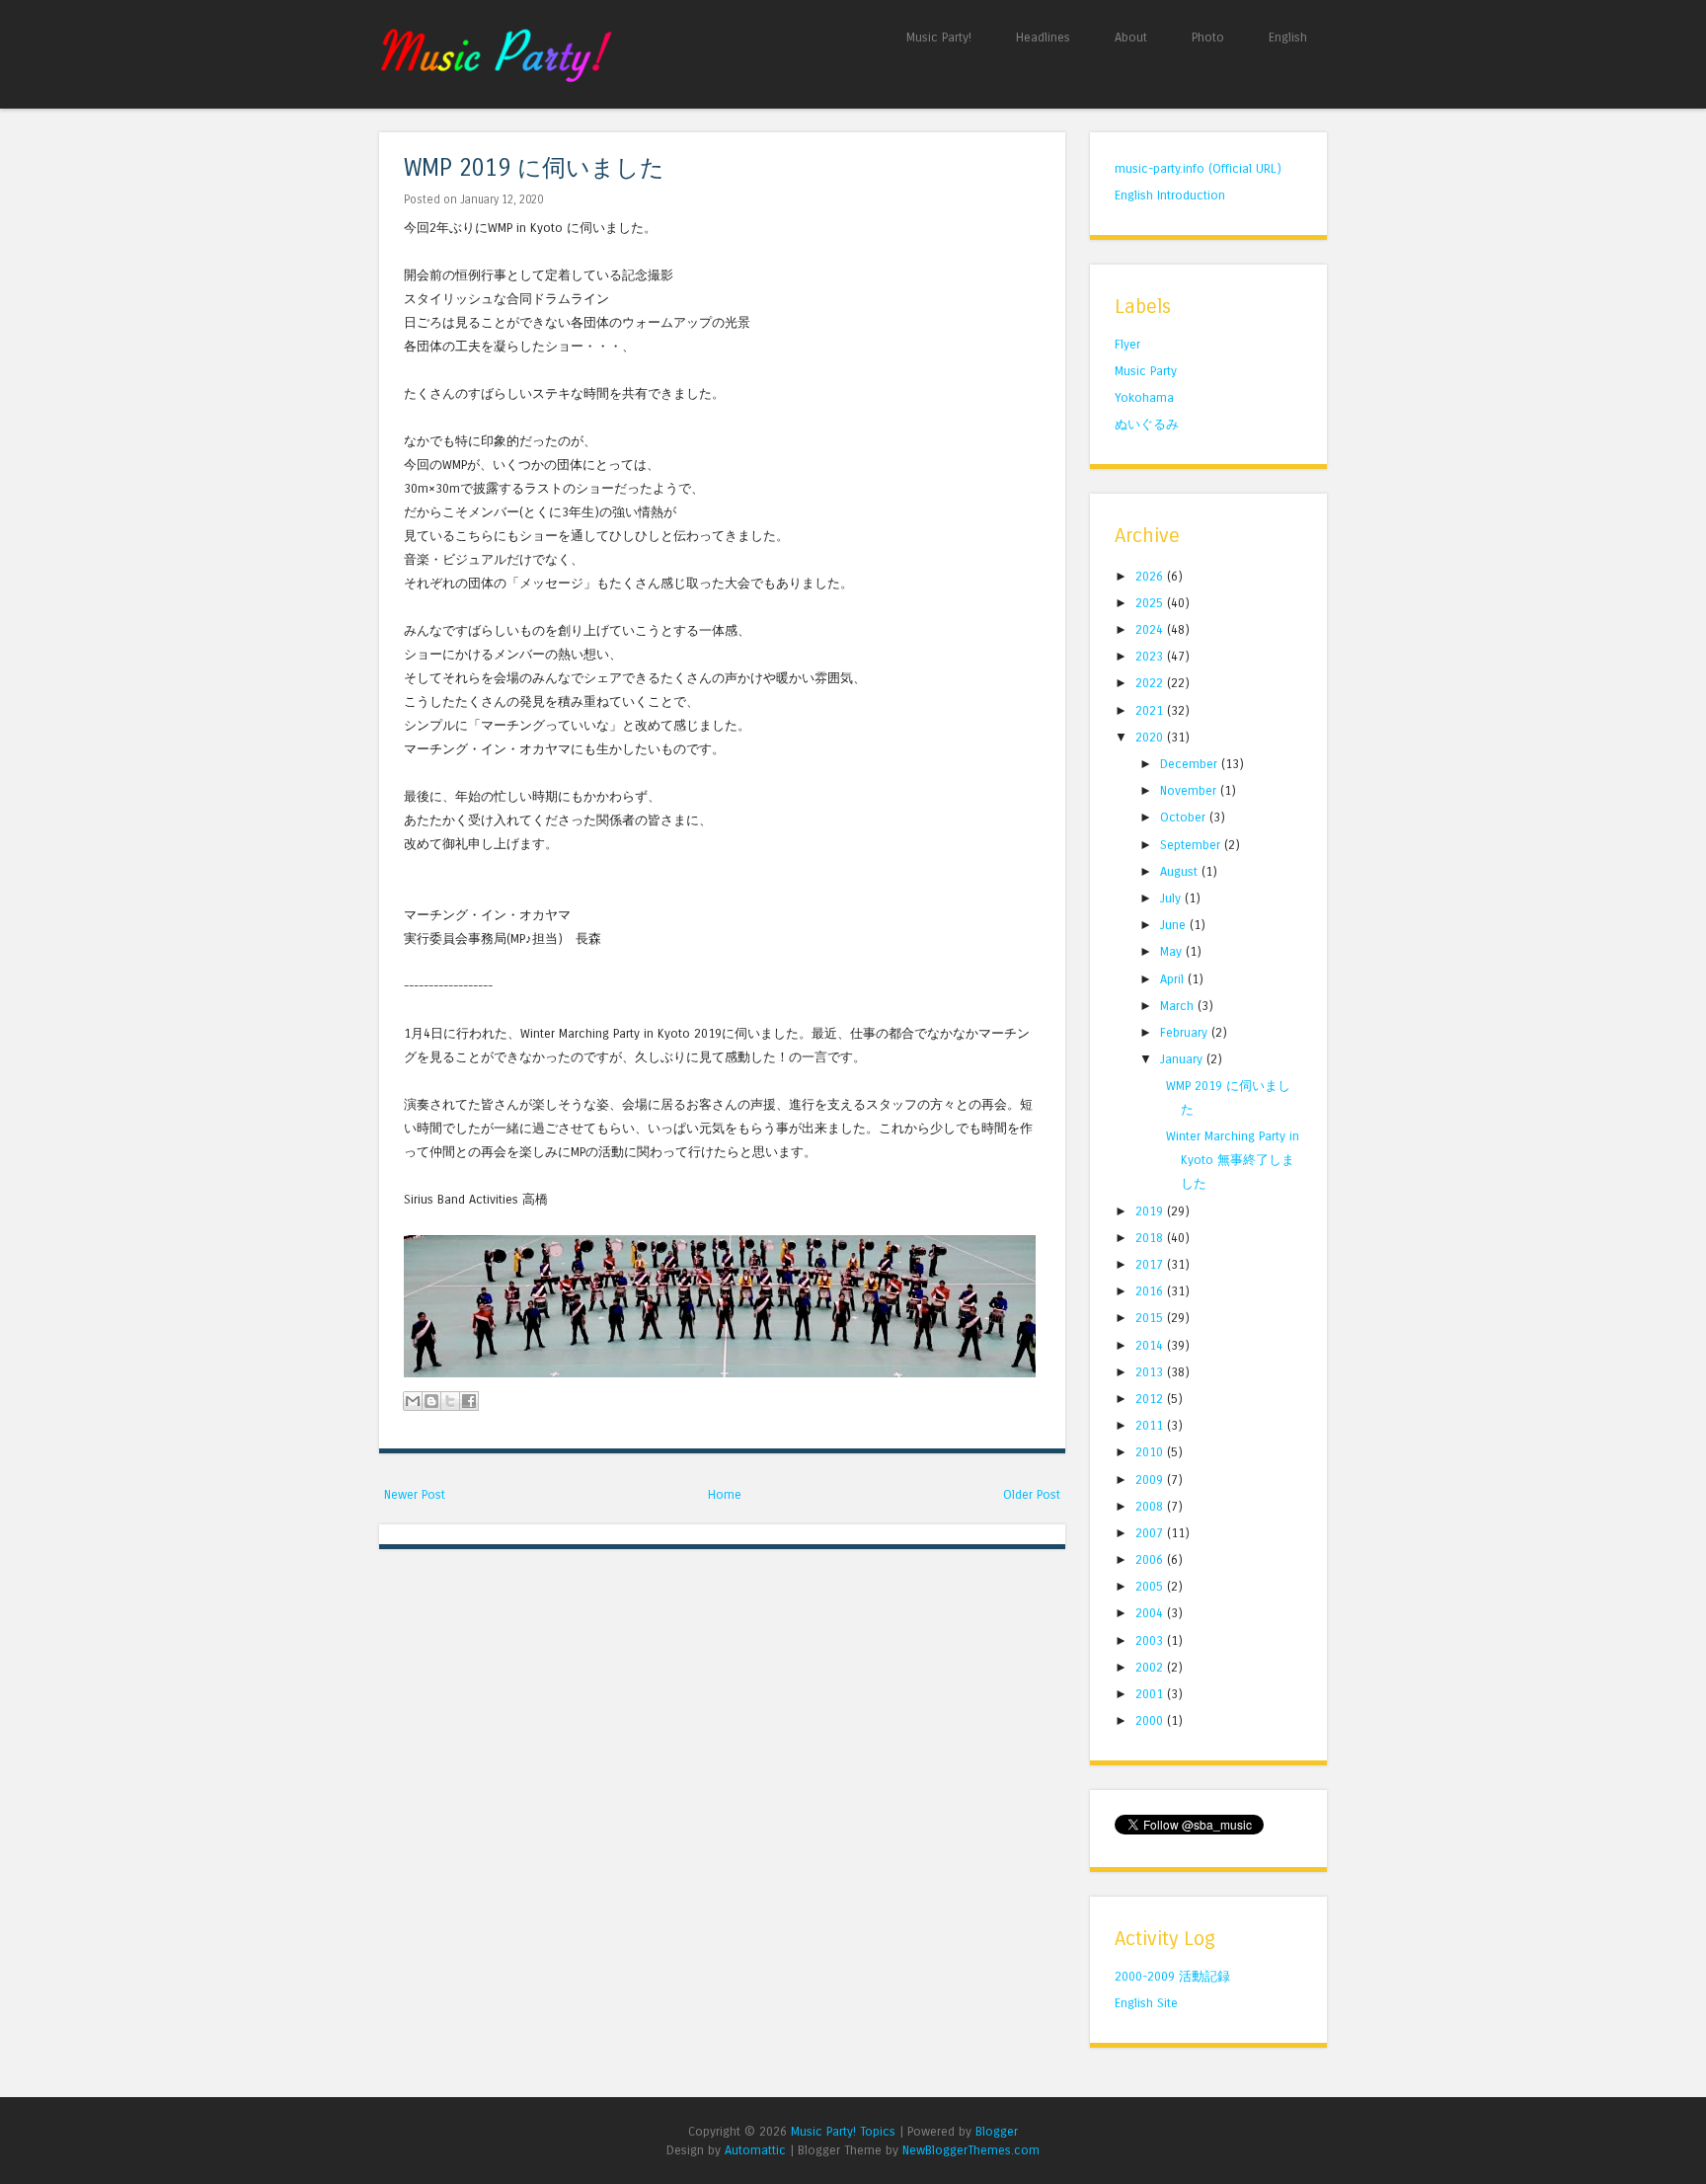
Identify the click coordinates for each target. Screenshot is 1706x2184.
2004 (1151, 1613)
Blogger (997, 2131)
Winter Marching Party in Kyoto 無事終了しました (1233, 1160)
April (1174, 979)
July (1172, 898)
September (1192, 845)
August (1181, 871)
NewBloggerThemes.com (971, 2150)
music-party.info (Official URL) (1198, 168)
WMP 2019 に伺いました (534, 168)
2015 (1151, 1318)
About (1131, 37)
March (1179, 1006)
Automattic (755, 2150)
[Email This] (413, 1401)
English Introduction (1170, 195)
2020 (1151, 737)
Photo (1208, 37)
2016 (1151, 1291)
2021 (1151, 710)
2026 (1151, 576)
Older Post (1032, 1494)
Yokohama (1144, 397)
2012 (1151, 1399)
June (1175, 925)
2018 (1151, 1238)
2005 (1151, 1586)
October (1185, 817)
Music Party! (939, 37)
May (1173, 951)
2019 (1151, 1211)
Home (725, 1494)
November (1190, 790)
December (1191, 764)
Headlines (1043, 37)
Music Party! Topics (843, 2131)
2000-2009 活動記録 (1172, 1976)
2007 (1151, 1533)
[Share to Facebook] (469, 1401)
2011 (1151, 1425)
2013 (1151, 1372)
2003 (1151, 1640)
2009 (1151, 1480)
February (1186, 1032)
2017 (1151, 1264)
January (1183, 1059)
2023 (1151, 656)
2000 (1151, 1720)
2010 (1151, 1452)
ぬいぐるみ (1147, 424)
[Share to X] (450, 1401)
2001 (1151, 1694)
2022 (1151, 683)
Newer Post (415, 1494)
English (1288, 37)
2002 (1151, 1667)
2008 (1151, 1506)
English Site (1146, 2003)
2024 (1151, 629)
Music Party (1146, 371)
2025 (1151, 603)
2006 (1151, 1560)
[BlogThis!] (431, 1401)
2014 (1151, 1345)
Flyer (1127, 344)
